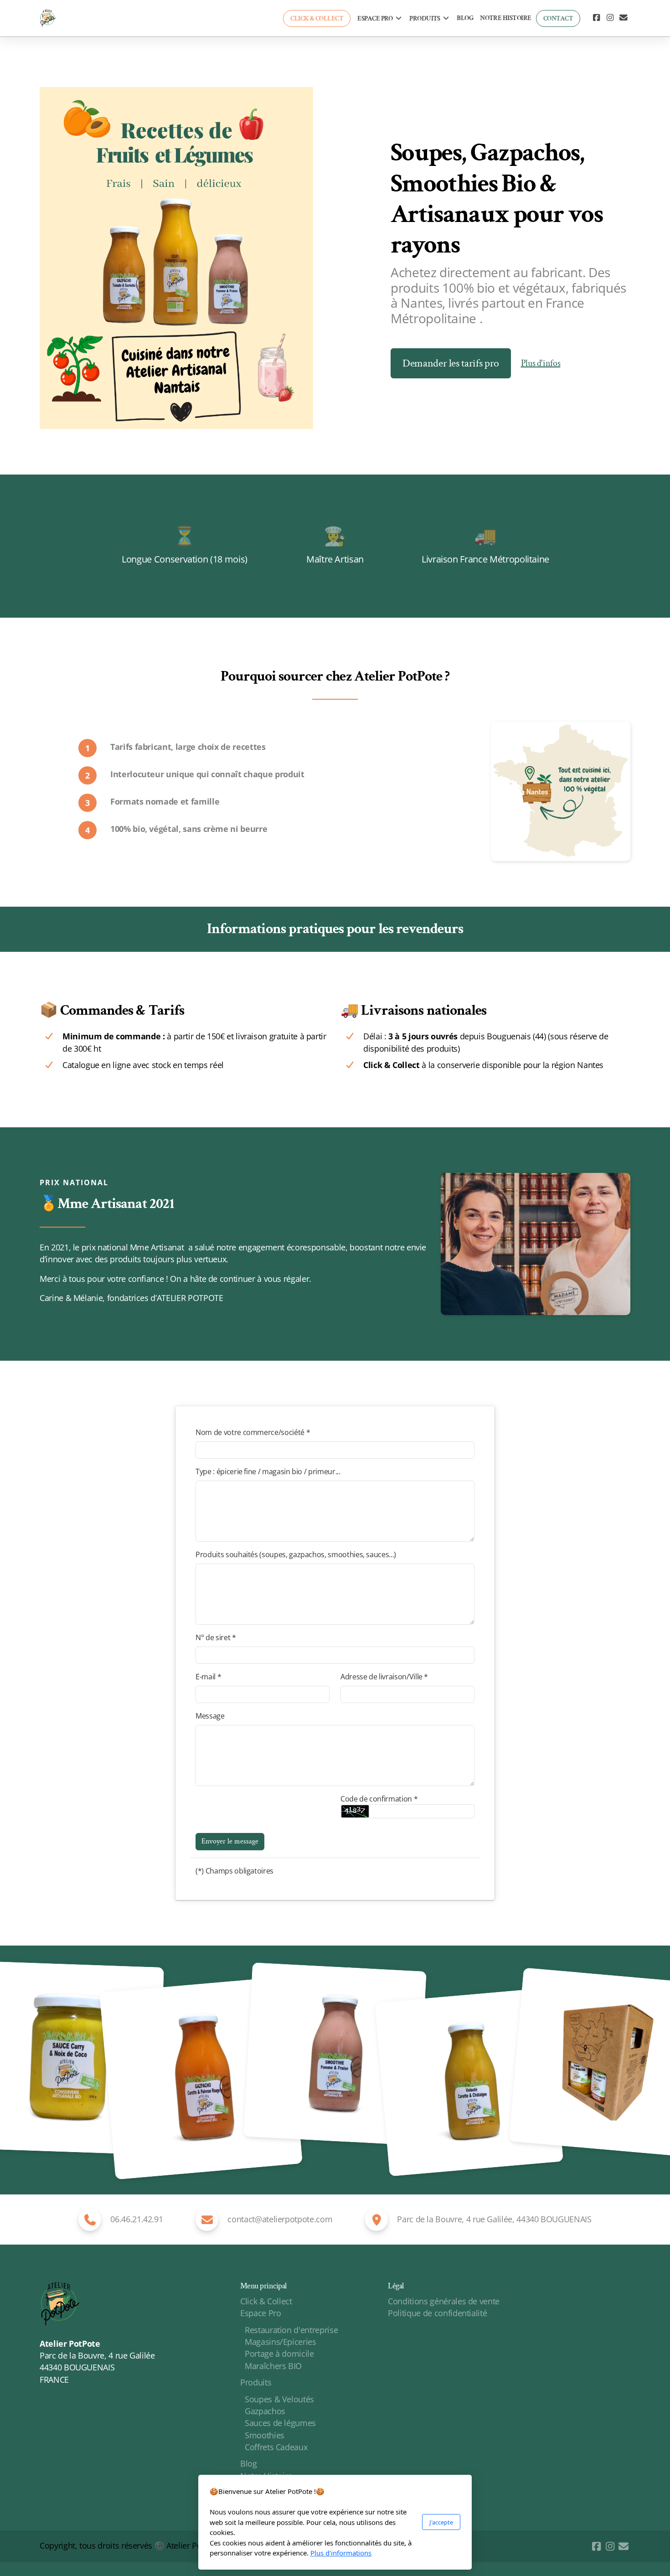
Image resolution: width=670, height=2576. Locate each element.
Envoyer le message (230, 1841)
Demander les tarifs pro (451, 363)
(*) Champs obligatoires (234, 1871)
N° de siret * (216, 1637)
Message (210, 1716)
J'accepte (441, 2522)
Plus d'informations (341, 2553)
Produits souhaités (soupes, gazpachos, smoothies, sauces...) (296, 1554)
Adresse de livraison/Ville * (384, 1677)
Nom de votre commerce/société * (253, 1432)
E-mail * (208, 1677)
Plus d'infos (541, 363)
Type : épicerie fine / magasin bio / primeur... (268, 1471)
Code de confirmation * (379, 1799)
